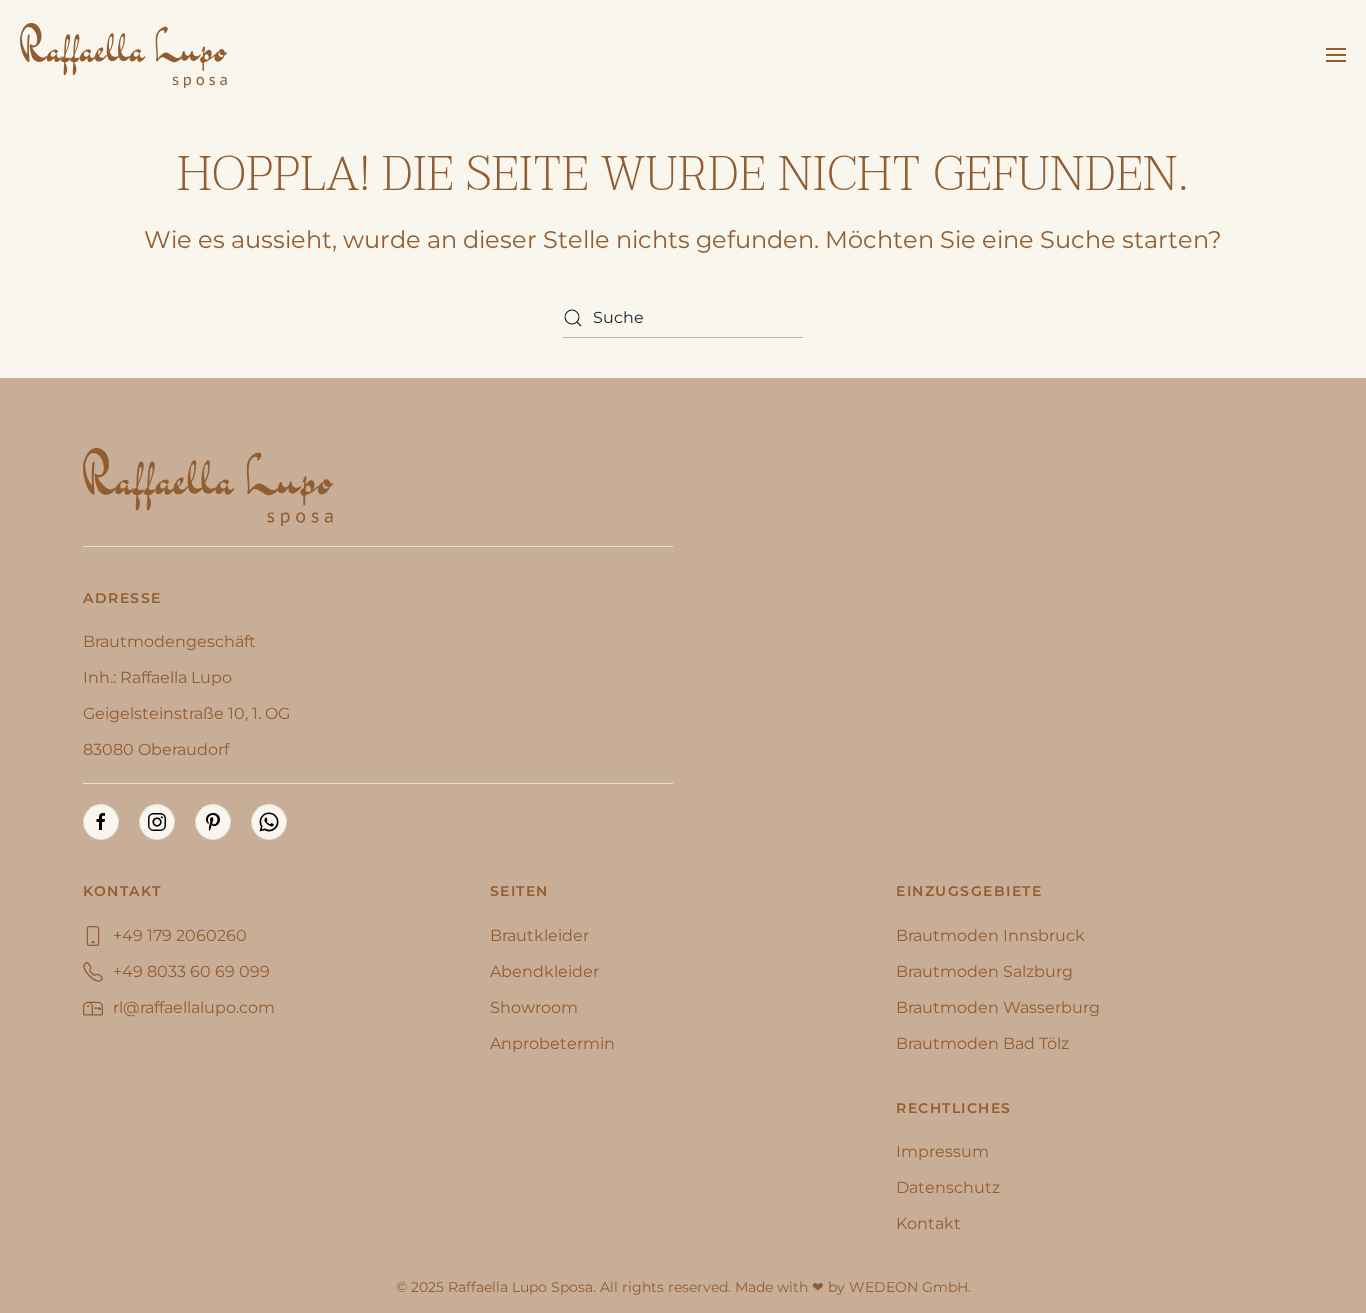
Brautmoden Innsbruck (990, 935)
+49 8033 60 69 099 (191, 971)
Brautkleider (539, 935)
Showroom (534, 1007)
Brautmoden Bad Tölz (982, 1043)
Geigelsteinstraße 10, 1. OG (186, 713)
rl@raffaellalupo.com (194, 1007)
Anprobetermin (552, 1043)
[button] (1336, 55)
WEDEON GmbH (908, 1287)
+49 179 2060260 (180, 935)
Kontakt (928, 1223)
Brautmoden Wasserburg (998, 1007)
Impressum (942, 1151)
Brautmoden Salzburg (984, 971)
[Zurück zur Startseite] (123, 55)
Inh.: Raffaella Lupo (157, 677)
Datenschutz (948, 1187)
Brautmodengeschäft (169, 641)
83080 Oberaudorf (156, 749)
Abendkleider (544, 971)
